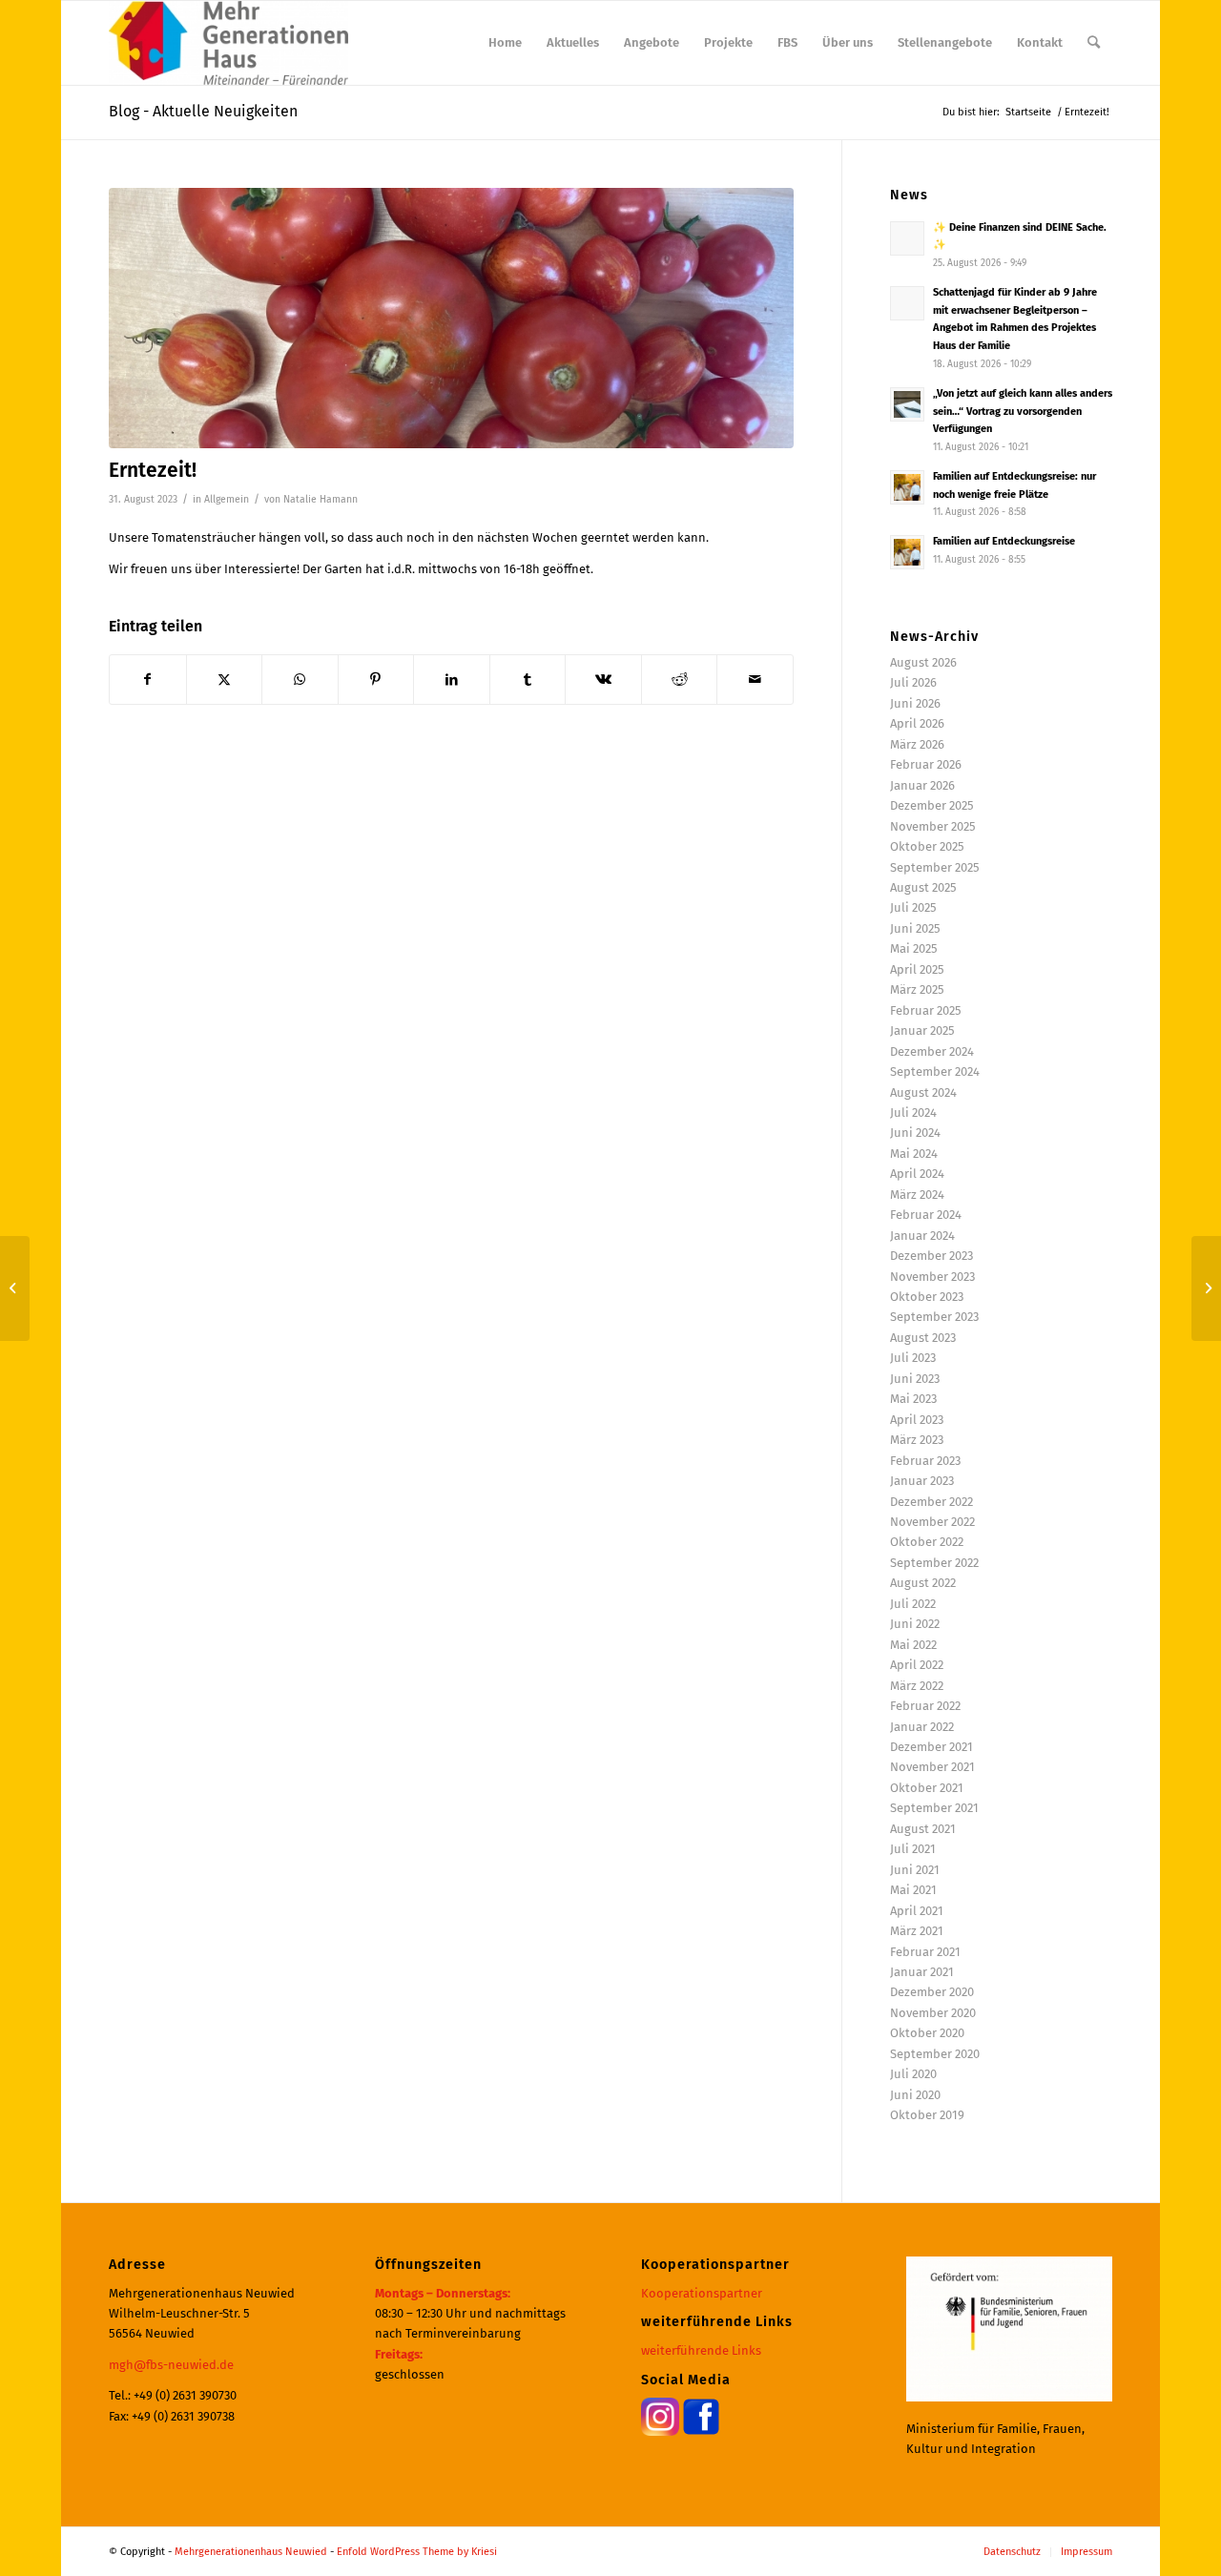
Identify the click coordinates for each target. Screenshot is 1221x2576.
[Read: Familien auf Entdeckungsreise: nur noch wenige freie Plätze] (907, 487)
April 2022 (917, 1665)
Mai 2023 (913, 1399)
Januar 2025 (922, 1030)
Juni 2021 (915, 1870)
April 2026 (917, 723)
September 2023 (934, 1317)
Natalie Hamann (321, 499)
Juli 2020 (913, 2074)
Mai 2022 (913, 1645)
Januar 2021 (922, 1972)
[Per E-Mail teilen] (755, 680)
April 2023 (917, 1420)
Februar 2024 (926, 1215)
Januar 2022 (922, 1727)
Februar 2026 (926, 764)
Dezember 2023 (931, 1256)
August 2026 (923, 662)
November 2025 (933, 826)
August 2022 (923, 1583)
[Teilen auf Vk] (603, 680)
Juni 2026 (915, 703)
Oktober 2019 (927, 2115)
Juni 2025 (915, 928)
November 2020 (933, 2013)
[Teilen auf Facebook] (148, 680)
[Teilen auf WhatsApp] (300, 680)
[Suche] (1094, 43)
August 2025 (923, 887)
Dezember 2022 (931, 1502)
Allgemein (227, 499)
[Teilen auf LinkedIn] (452, 680)
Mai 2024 (914, 1154)
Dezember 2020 (932, 1992)
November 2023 (932, 1277)
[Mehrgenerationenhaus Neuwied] (228, 43)
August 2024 (923, 1092)
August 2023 (923, 1338)
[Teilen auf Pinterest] (376, 680)
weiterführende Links (701, 2350)
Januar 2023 (922, 1481)
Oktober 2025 (927, 846)
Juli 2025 (913, 907)
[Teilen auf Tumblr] (528, 680)
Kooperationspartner (702, 2293)
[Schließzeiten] (15, 1288)
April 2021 (917, 1911)
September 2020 (935, 2054)
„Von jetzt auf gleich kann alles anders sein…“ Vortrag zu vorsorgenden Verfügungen (1023, 412)
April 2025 (917, 969)
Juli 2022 (913, 1604)
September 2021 (934, 1808)
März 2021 (917, 1931)
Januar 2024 (922, 1236)
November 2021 (932, 1767)
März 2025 (917, 989)
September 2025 (935, 867)
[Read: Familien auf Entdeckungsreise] (907, 552)
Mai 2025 (914, 948)
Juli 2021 (913, 1849)
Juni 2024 (915, 1133)
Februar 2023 (925, 1461)
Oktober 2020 (927, 2033)
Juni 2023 (915, 1379)
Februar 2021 (925, 1952)
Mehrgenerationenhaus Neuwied (251, 2552)
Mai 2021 (913, 1890)
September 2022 (934, 1563)
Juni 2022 (915, 1624)
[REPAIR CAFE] (1206, 1288)
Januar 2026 (922, 785)
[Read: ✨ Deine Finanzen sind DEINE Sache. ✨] (907, 238)
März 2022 (917, 1686)
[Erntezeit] (451, 318)
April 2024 (917, 1174)
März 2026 (917, 744)
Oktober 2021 (927, 1788)
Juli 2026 (913, 682)
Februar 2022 (925, 1706)
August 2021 (923, 1829)
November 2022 (932, 1522)
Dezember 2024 (932, 1051)
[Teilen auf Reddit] (680, 680)
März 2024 (917, 1195)
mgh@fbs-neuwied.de (171, 2365)
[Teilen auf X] (225, 680)
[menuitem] (505, 43)
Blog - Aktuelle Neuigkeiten (203, 111)
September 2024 (935, 1072)
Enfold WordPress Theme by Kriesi (417, 2552)
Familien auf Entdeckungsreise (1004, 541)
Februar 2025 (926, 1010)
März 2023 (917, 1440)
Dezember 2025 (932, 805)
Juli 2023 (913, 1358)
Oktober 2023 (927, 1297)
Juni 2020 (915, 2095)
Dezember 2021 (931, 1747)
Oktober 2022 (927, 1542)
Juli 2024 (913, 1113)
